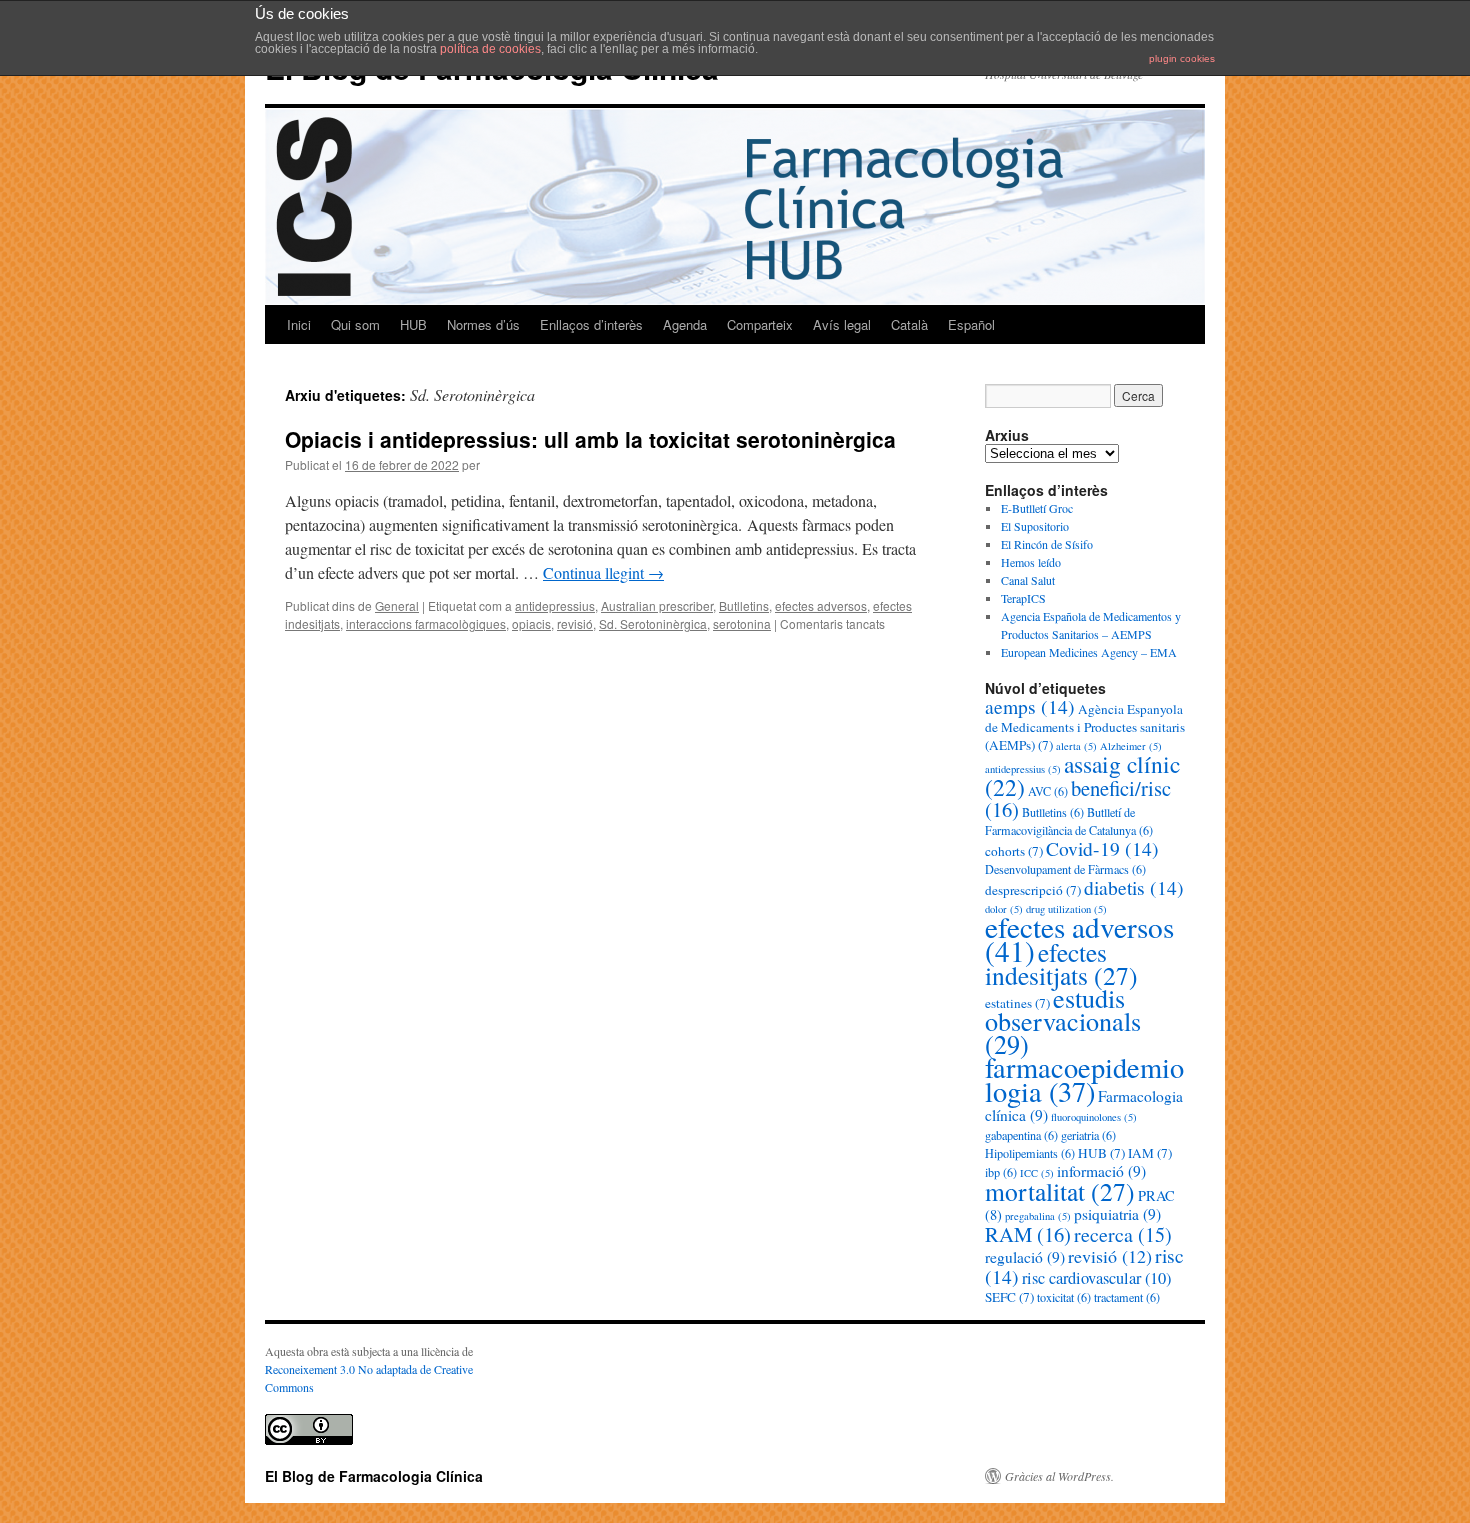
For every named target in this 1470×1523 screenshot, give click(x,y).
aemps (1030, 706)
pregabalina (1038, 1216)
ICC (1037, 1173)
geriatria (1088, 1135)
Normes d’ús (483, 324)
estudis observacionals (1063, 1020)
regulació (1025, 1257)
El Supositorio (1035, 526)
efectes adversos (821, 605)
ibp (1001, 1172)
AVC (1048, 791)
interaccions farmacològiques (426, 623)
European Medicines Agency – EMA (1089, 652)
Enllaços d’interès (591, 324)
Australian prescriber (657, 605)
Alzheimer (1131, 746)
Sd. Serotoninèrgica (653, 623)
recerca (1123, 1234)
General (397, 605)
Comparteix (760, 324)
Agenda (685, 324)
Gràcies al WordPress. (1059, 1476)
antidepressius (555, 605)
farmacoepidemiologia (1084, 1079)
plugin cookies (1182, 58)
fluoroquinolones (1094, 1117)
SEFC (1009, 1297)
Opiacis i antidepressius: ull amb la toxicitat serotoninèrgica (590, 439)
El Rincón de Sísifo (1047, 544)
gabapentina (1021, 1135)
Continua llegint (603, 572)
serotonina (742, 623)
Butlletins (744, 605)
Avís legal (842, 324)
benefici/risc (1078, 798)
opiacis (531, 623)
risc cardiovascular (1096, 1278)
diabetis (1134, 887)
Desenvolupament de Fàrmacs (1065, 869)
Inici (299, 324)
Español (971, 324)
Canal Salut (1028, 580)
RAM (1028, 1234)
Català (909, 324)
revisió (575, 623)
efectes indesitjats (1061, 963)
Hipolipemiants (1030, 1153)
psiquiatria (1117, 1214)
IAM (1150, 1153)
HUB (413, 324)
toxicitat (1064, 1297)
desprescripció (1033, 890)
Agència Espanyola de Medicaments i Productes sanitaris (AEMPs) (1085, 727)
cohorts (1014, 851)
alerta (1076, 746)
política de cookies (490, 49)
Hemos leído (1031, 562)
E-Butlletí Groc (1037, 508)
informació (1101, 1171)
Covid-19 (1102, 848)
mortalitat (1060, 1191)
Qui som (355, 324)
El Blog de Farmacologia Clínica (374, 1476)
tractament (1127, 1297)
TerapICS (1023, 598)
